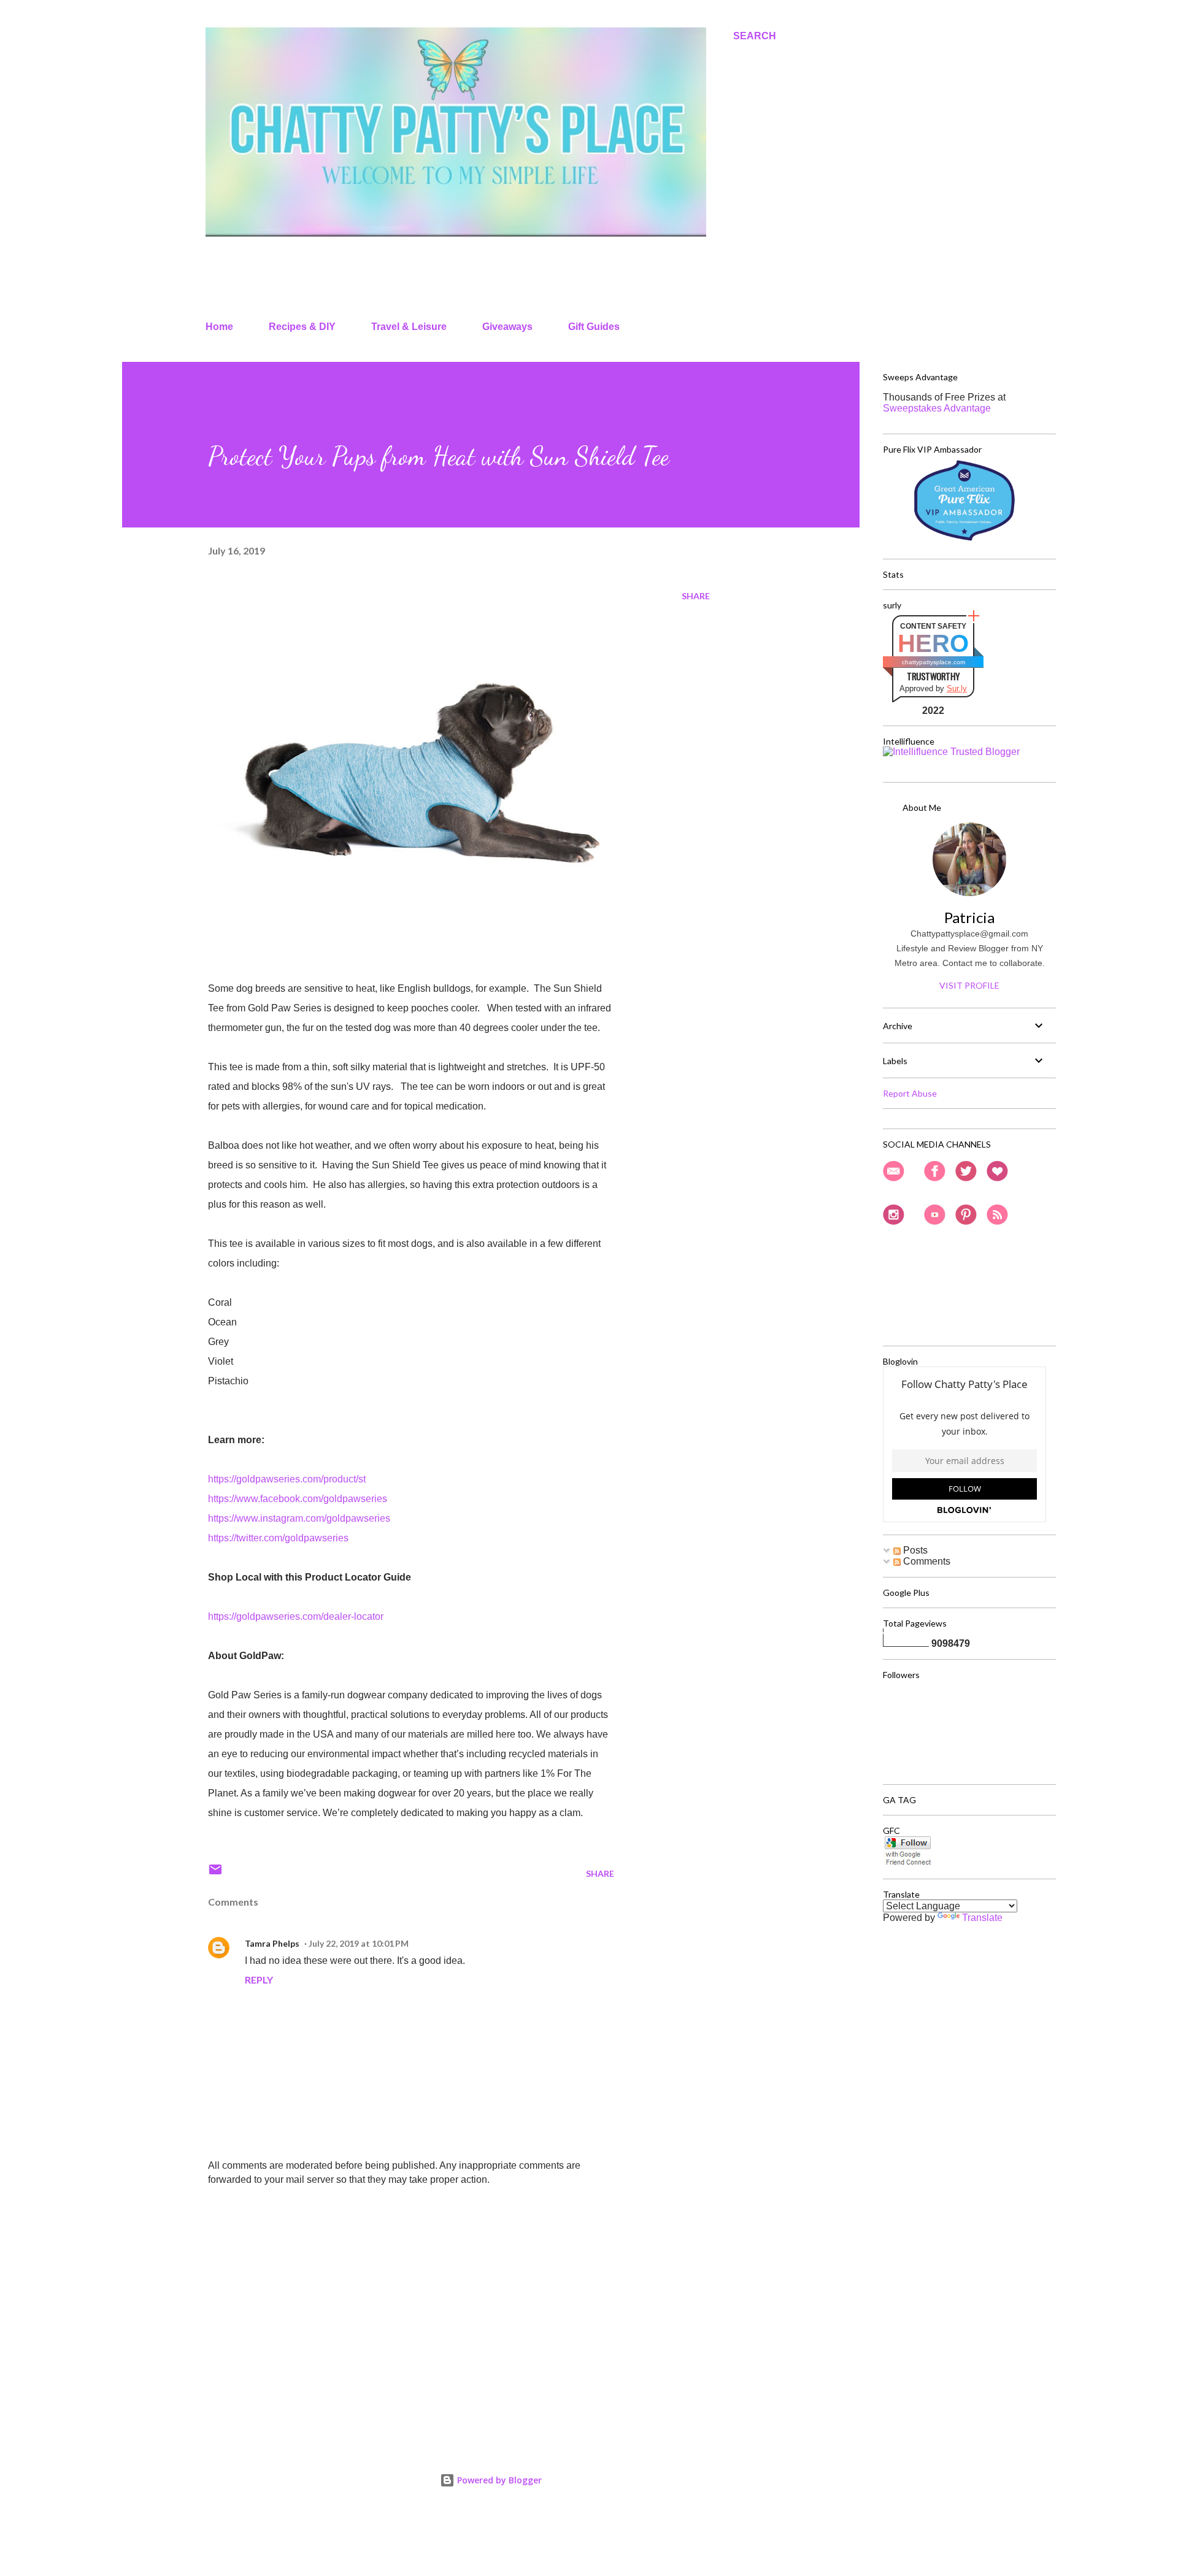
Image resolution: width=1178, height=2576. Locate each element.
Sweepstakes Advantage (937, 408)
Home (219, 327)
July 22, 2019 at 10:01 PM (359, 1943)
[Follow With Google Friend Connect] (908, 1863)
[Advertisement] (391, 2287)
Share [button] (696, 596)
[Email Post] (215, 1873)
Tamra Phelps (272, 1943)
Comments (926, 1561)
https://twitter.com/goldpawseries (278, 1538)
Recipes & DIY (302, 327)
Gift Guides (594, 327)
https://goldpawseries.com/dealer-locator (296, 1616)
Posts (914, 1550)
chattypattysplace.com (934, 662)
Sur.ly (957, 688)
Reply (259, 1980)
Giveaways (507, 327)
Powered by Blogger (498, 2480)
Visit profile (969, 985)
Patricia (969, 917)
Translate (982, 1918)
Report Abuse (910, 1093)
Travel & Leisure (409, 327)
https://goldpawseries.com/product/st (287, 1479)
